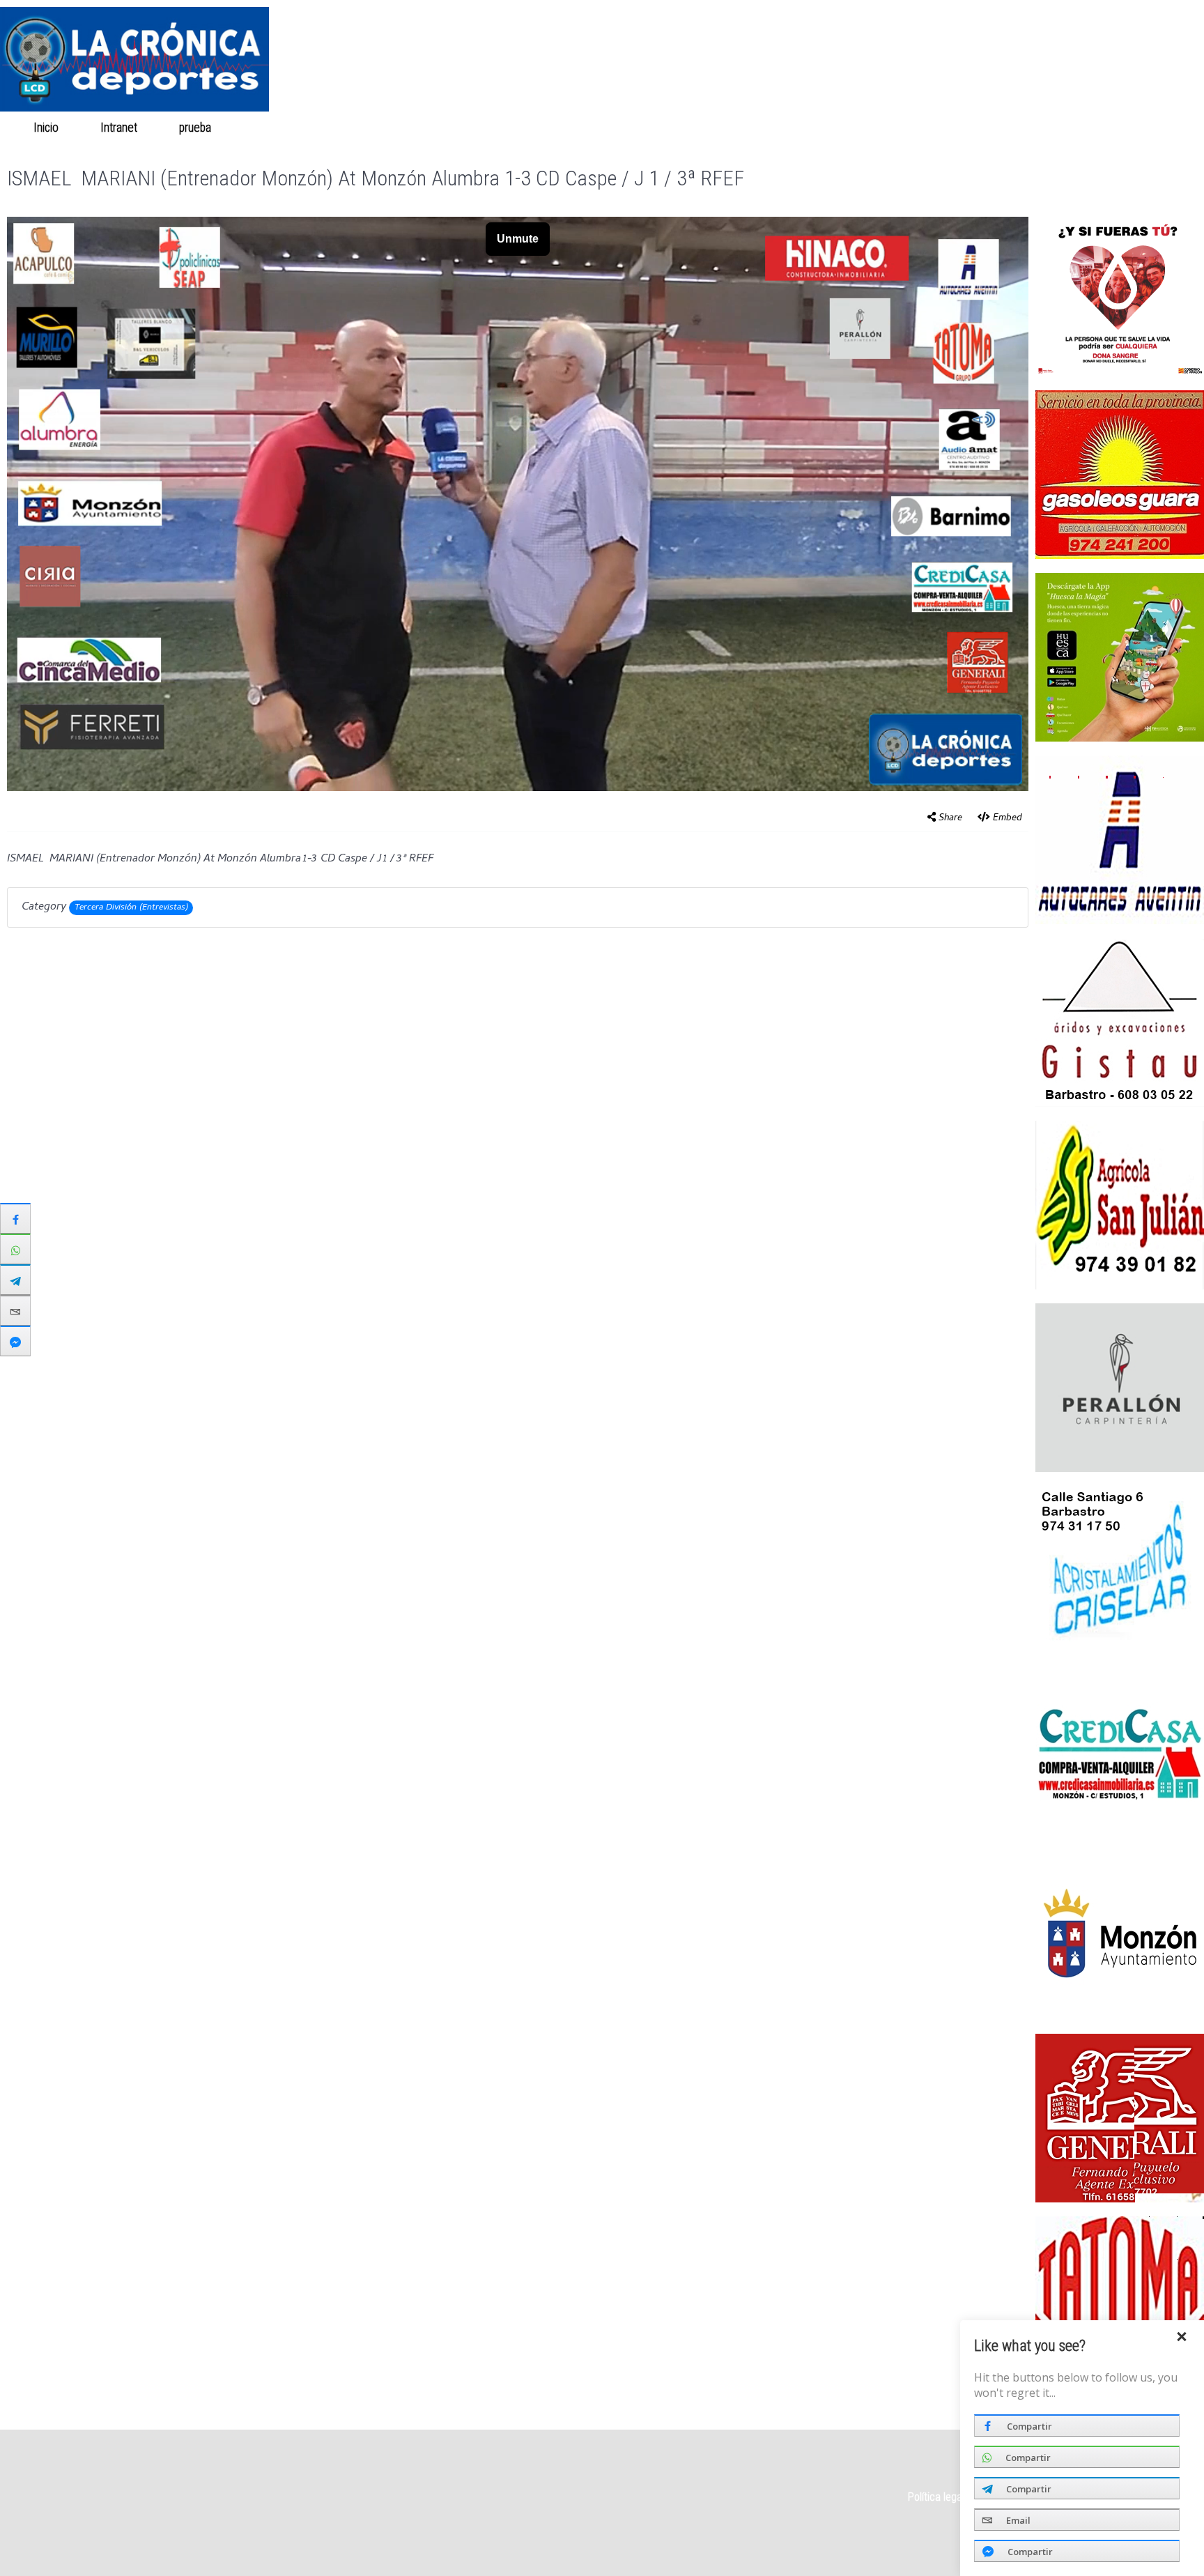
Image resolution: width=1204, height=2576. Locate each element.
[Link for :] (1120, 840)
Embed (1008, 819)
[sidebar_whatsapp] (15, 1249)
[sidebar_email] (15, 1310)
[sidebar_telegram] (15, 1280)
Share (950, 819)
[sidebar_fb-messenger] (15, 1341)
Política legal (936, 2497)
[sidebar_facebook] (15, 1218)
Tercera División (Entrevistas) (131, 908)
